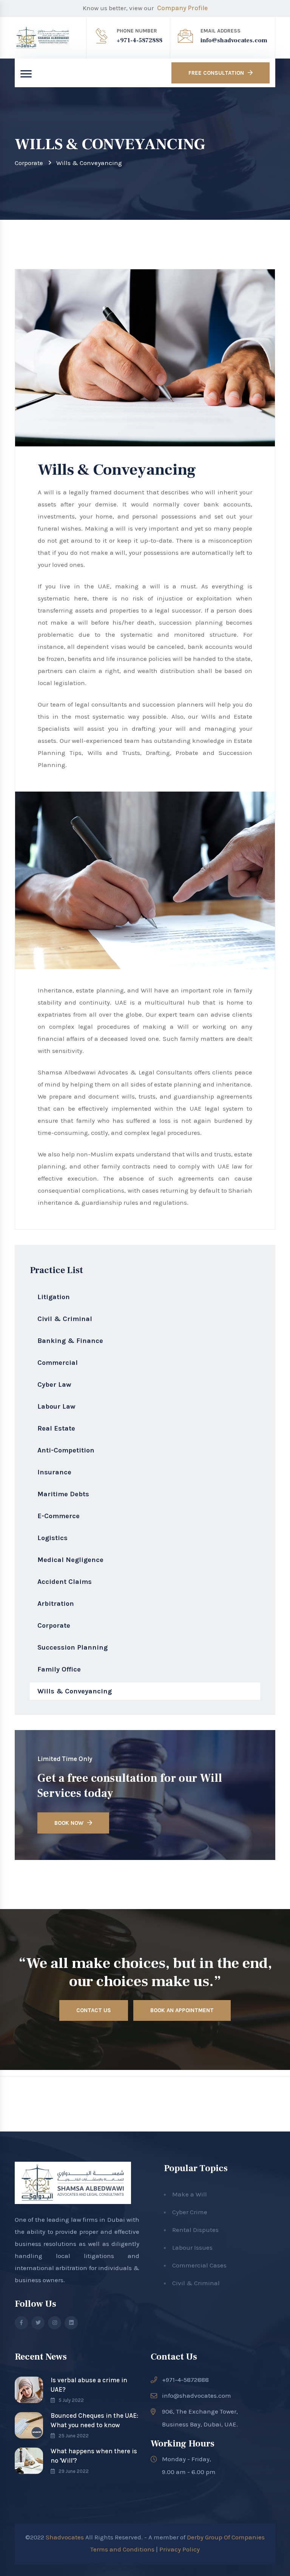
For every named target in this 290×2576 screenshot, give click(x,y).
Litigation (54, 1297)
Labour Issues (192, 2247)
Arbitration (56, 1604)
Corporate (29, 163)
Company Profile (182, 8)
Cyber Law (54, 1384)
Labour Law (56, 1406)
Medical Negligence (70, 1560)
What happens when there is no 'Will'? (94, 2456)
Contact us (94, 2010)
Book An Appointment (182, 2010)
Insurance (54, 1472)
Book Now (69, 1823)
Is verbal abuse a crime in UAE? (89, 2385)
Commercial (58, 1363)
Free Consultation (216, 73)
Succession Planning (72, 1647)
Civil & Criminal (65, 1319)
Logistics (52, 1538)
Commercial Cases (199, 2265)
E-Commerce (59, 1516)
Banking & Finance (70, 1341)
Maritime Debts (63, 1494)
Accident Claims (65, 1582)
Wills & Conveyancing (75, 1691)
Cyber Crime (190, 2212)
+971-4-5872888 (140, 40)
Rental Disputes (195, 2230)
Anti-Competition (66, 1450)
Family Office (59, 1669)
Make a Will (190, 2194)
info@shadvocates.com (234, 40)
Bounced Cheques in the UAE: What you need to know (94, 2420)
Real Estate (56, 1428)
